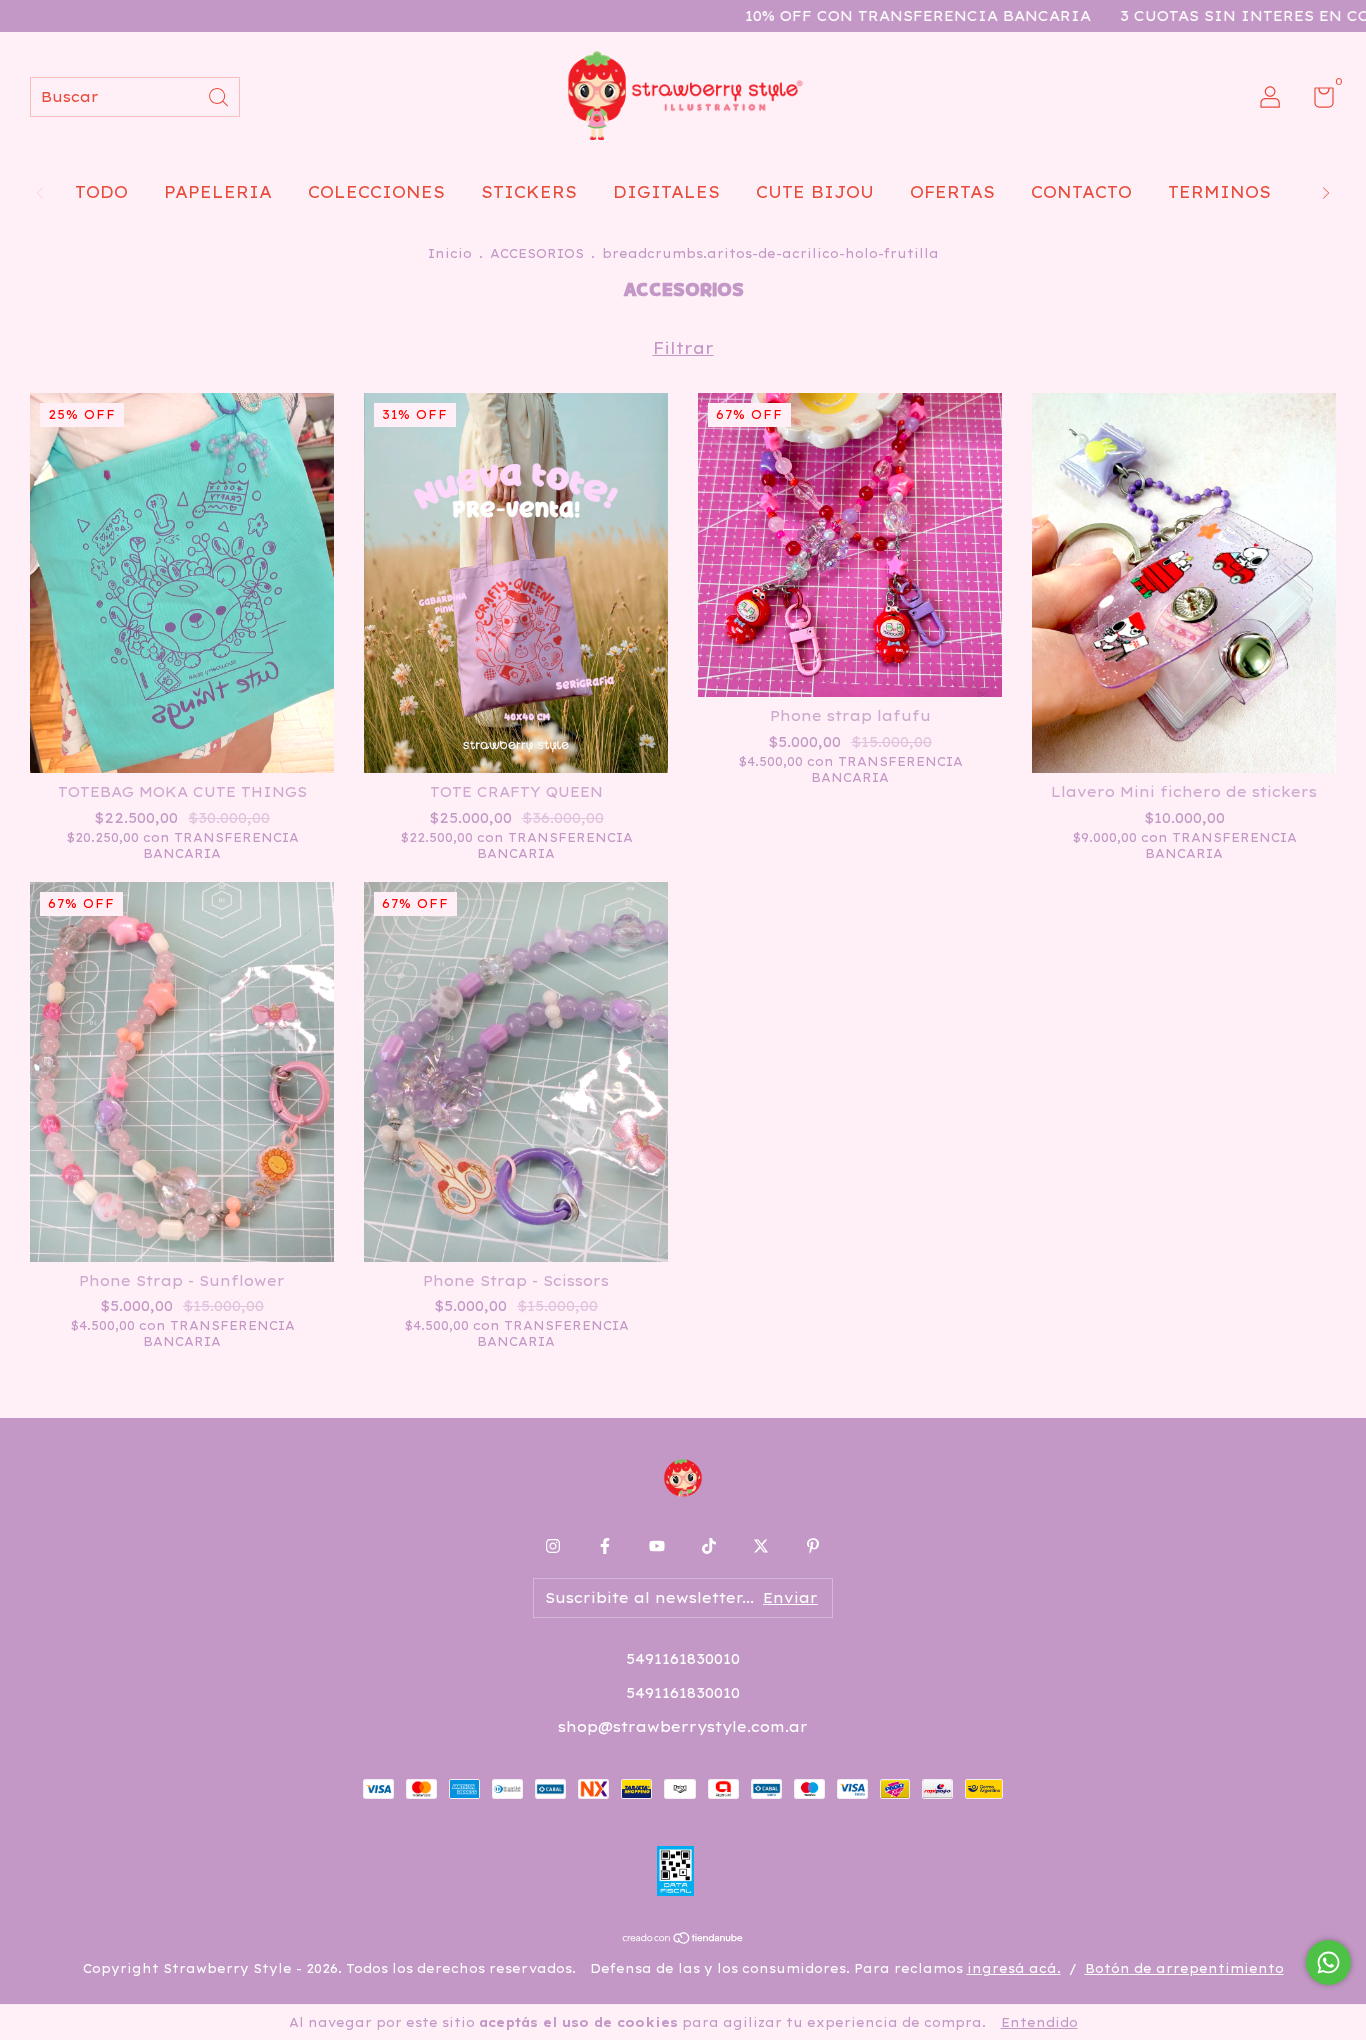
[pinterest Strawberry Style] (813, 1546)
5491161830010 (683, 1659)
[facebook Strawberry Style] (605, 1546)
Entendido (1039, 2022)
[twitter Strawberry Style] (761, 1546)
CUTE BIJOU (815, 192)
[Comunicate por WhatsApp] (1328, 1962)
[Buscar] (220, 95)
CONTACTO (1081, 192)
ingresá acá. (1014, 1968)
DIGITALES (666, 192)
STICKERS (529, 192)
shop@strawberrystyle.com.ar (683, 1727)
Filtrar (683, 348)
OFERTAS (952, 192)
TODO (101, 192)
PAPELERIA (218, 192)
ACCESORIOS (537, 253)
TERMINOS (1219, 192)
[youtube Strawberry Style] (657, 1546)
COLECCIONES (376, 192)
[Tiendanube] (683, 1939)
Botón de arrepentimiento (1184, 1968)
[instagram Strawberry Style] (553, 1546)
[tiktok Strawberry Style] (709, 1546)
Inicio (450, 253)
